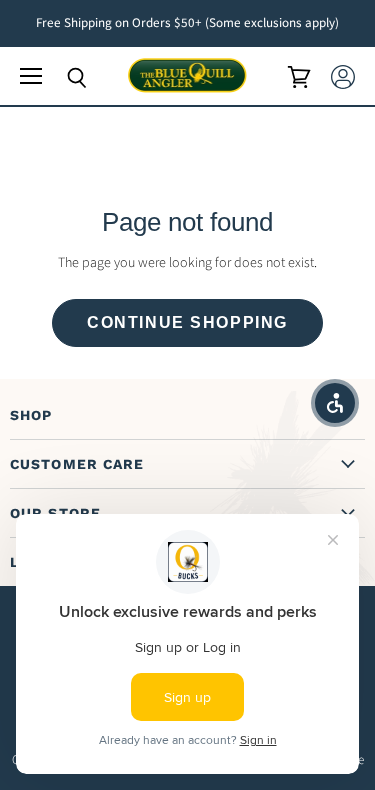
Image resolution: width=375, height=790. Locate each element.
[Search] (62, 78)
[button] (335, 403)
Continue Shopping (187, 322)
